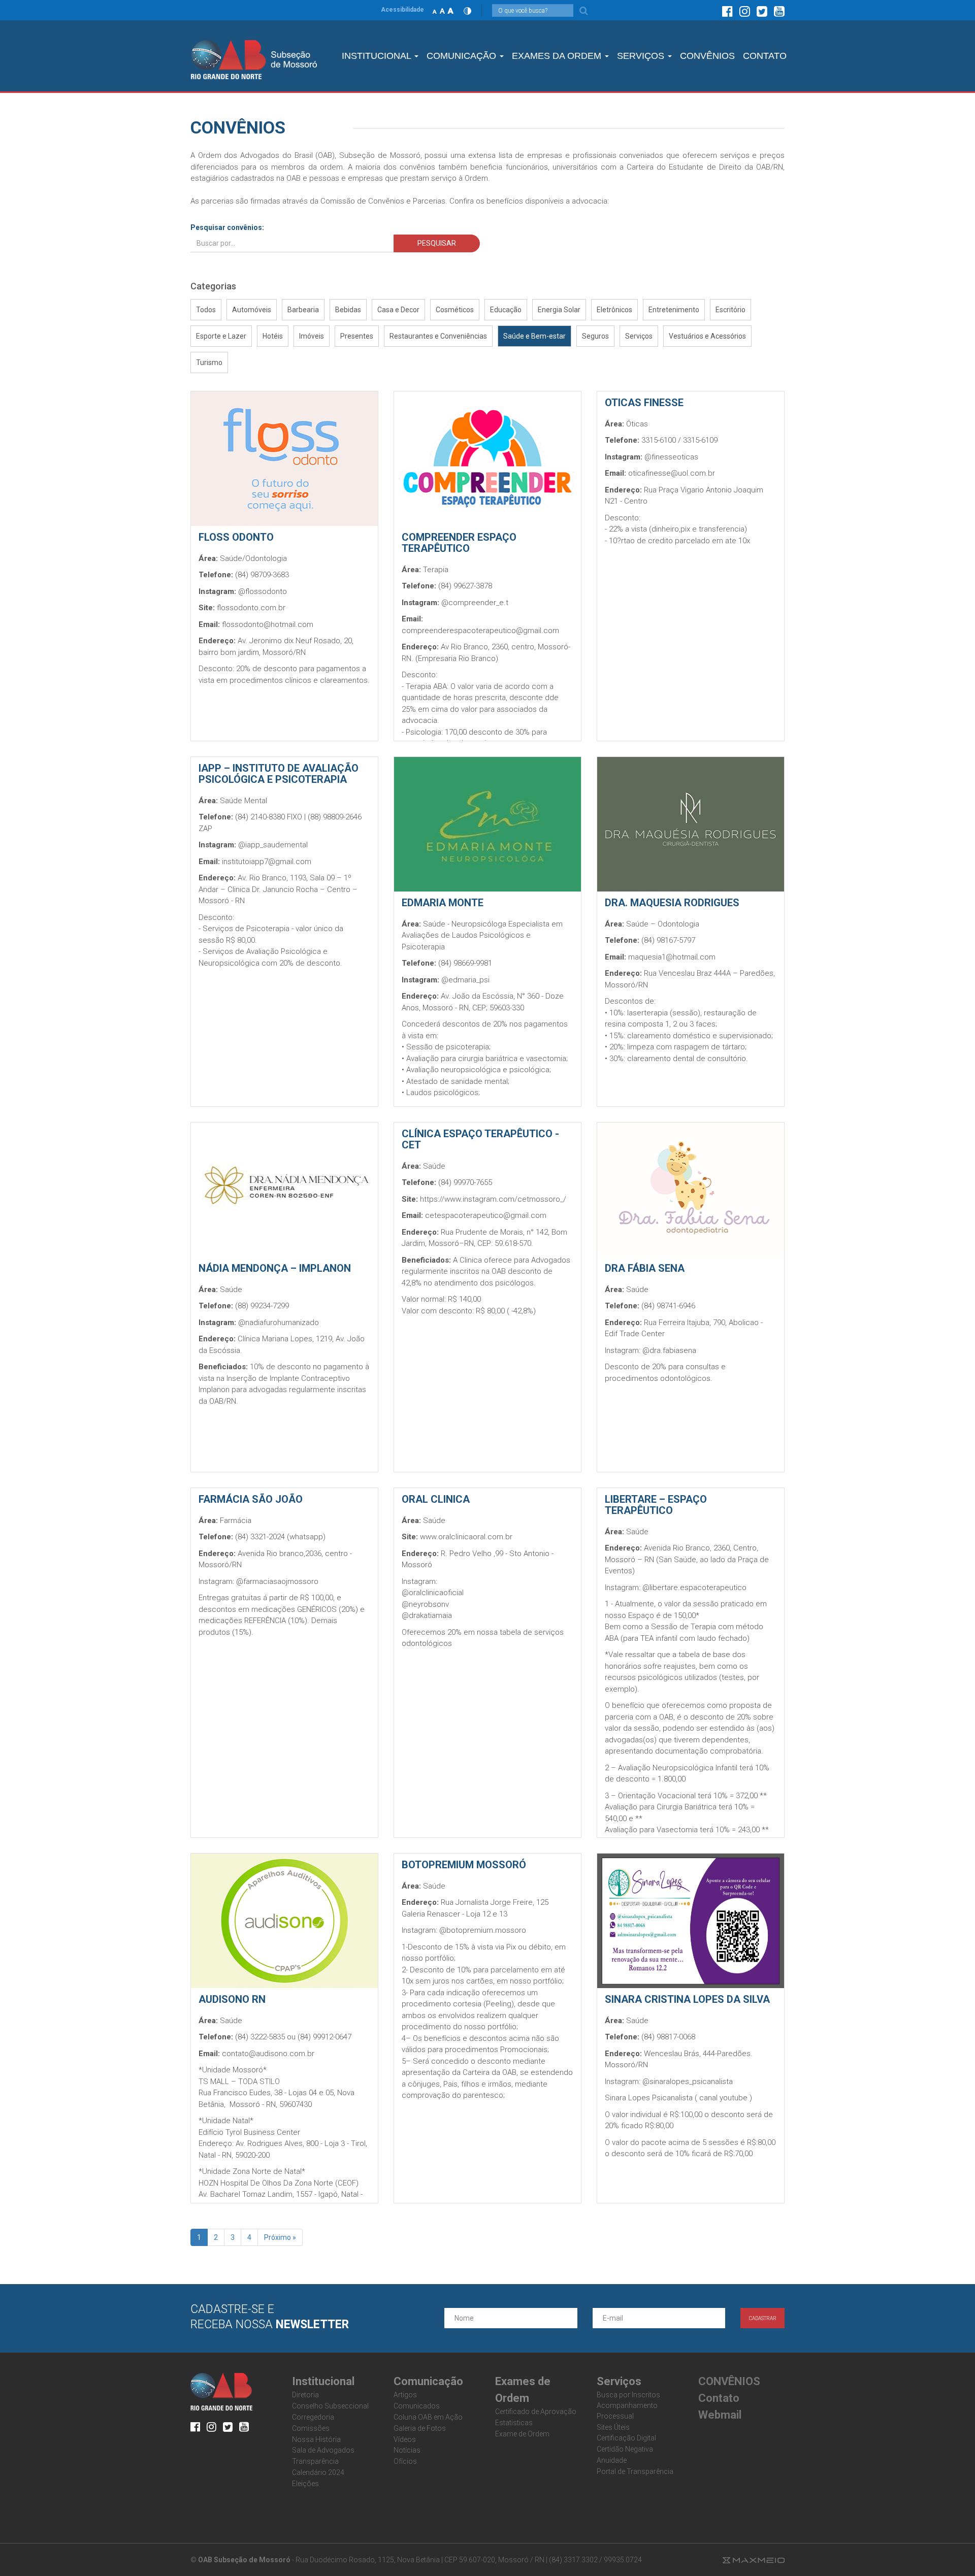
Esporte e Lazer (221, 336)
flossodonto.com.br (251, 608)
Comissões (311, 2428)
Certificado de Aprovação (536, 2412)
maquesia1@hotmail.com (672, 957)
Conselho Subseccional (330, 2406)
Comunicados (417, 2406)
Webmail (720, 2415)
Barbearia (303, 310)
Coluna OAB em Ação (428, 2417)
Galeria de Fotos (420, 2428)
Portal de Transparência (635, 2471)
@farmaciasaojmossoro (277, 1581)
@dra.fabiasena (669, 1350)
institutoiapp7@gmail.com (267, 862)
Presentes (357, 336)
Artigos (405, 2395)
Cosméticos (455, 310)
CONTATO (765, 56)
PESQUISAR (437, 243)
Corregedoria (313, 2417)
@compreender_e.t (475, 603)
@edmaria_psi (465, 980)
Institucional (378, 56)
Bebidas (348, 310)
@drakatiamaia (427, 1615)
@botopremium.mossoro (483, 1930)
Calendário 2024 (318, 2472)
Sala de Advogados (323, 2450)
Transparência (315, 2461)
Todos (206, 310)
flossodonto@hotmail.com (268, 624)
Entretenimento (674, 310)
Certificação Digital (626, 2438)
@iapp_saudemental (273, 845)
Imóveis (312, 336)
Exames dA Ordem (558, 56)
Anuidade (612, 2460)
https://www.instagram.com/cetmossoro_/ (493, 1199)
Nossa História (316, 2439)
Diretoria (305, 2395)
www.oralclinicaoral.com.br (466, 1537)
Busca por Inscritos (628, 2395)
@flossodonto (263, 591)
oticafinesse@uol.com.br (672, 473)
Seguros (595, 336)
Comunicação (463, 56)
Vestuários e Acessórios (707, 336)
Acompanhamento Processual (627, 2411)
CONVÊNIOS (707, 56)
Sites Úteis (613, 2427)
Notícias (407, 2450)
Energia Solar (559, 310)
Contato (719, 2398)
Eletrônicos (614, 310)
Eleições (305, 2484)
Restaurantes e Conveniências (438, 336)
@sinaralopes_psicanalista (689, 2082)
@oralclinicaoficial (433, 1593)
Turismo (209, 362)
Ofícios (405, 2461)
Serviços (639, 336)
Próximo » (280, 2237)
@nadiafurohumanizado (279, 1323)
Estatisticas (514, 2423)
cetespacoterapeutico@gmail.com (486, 1215)
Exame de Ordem (522, 2434)
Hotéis (273, 336)
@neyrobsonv (425, 1604)
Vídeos (405, 2439)
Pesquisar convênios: (227, 227)
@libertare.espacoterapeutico (694, 1588)
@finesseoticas (671, 457)
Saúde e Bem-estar (534, 336)
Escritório (730, 310)
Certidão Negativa (625, 2449)
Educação (506, 310)
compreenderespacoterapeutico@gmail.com (480, 631)
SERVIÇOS (642, 56)
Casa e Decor (398, 310)
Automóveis (252, 310)
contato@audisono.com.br (268, 2054)
